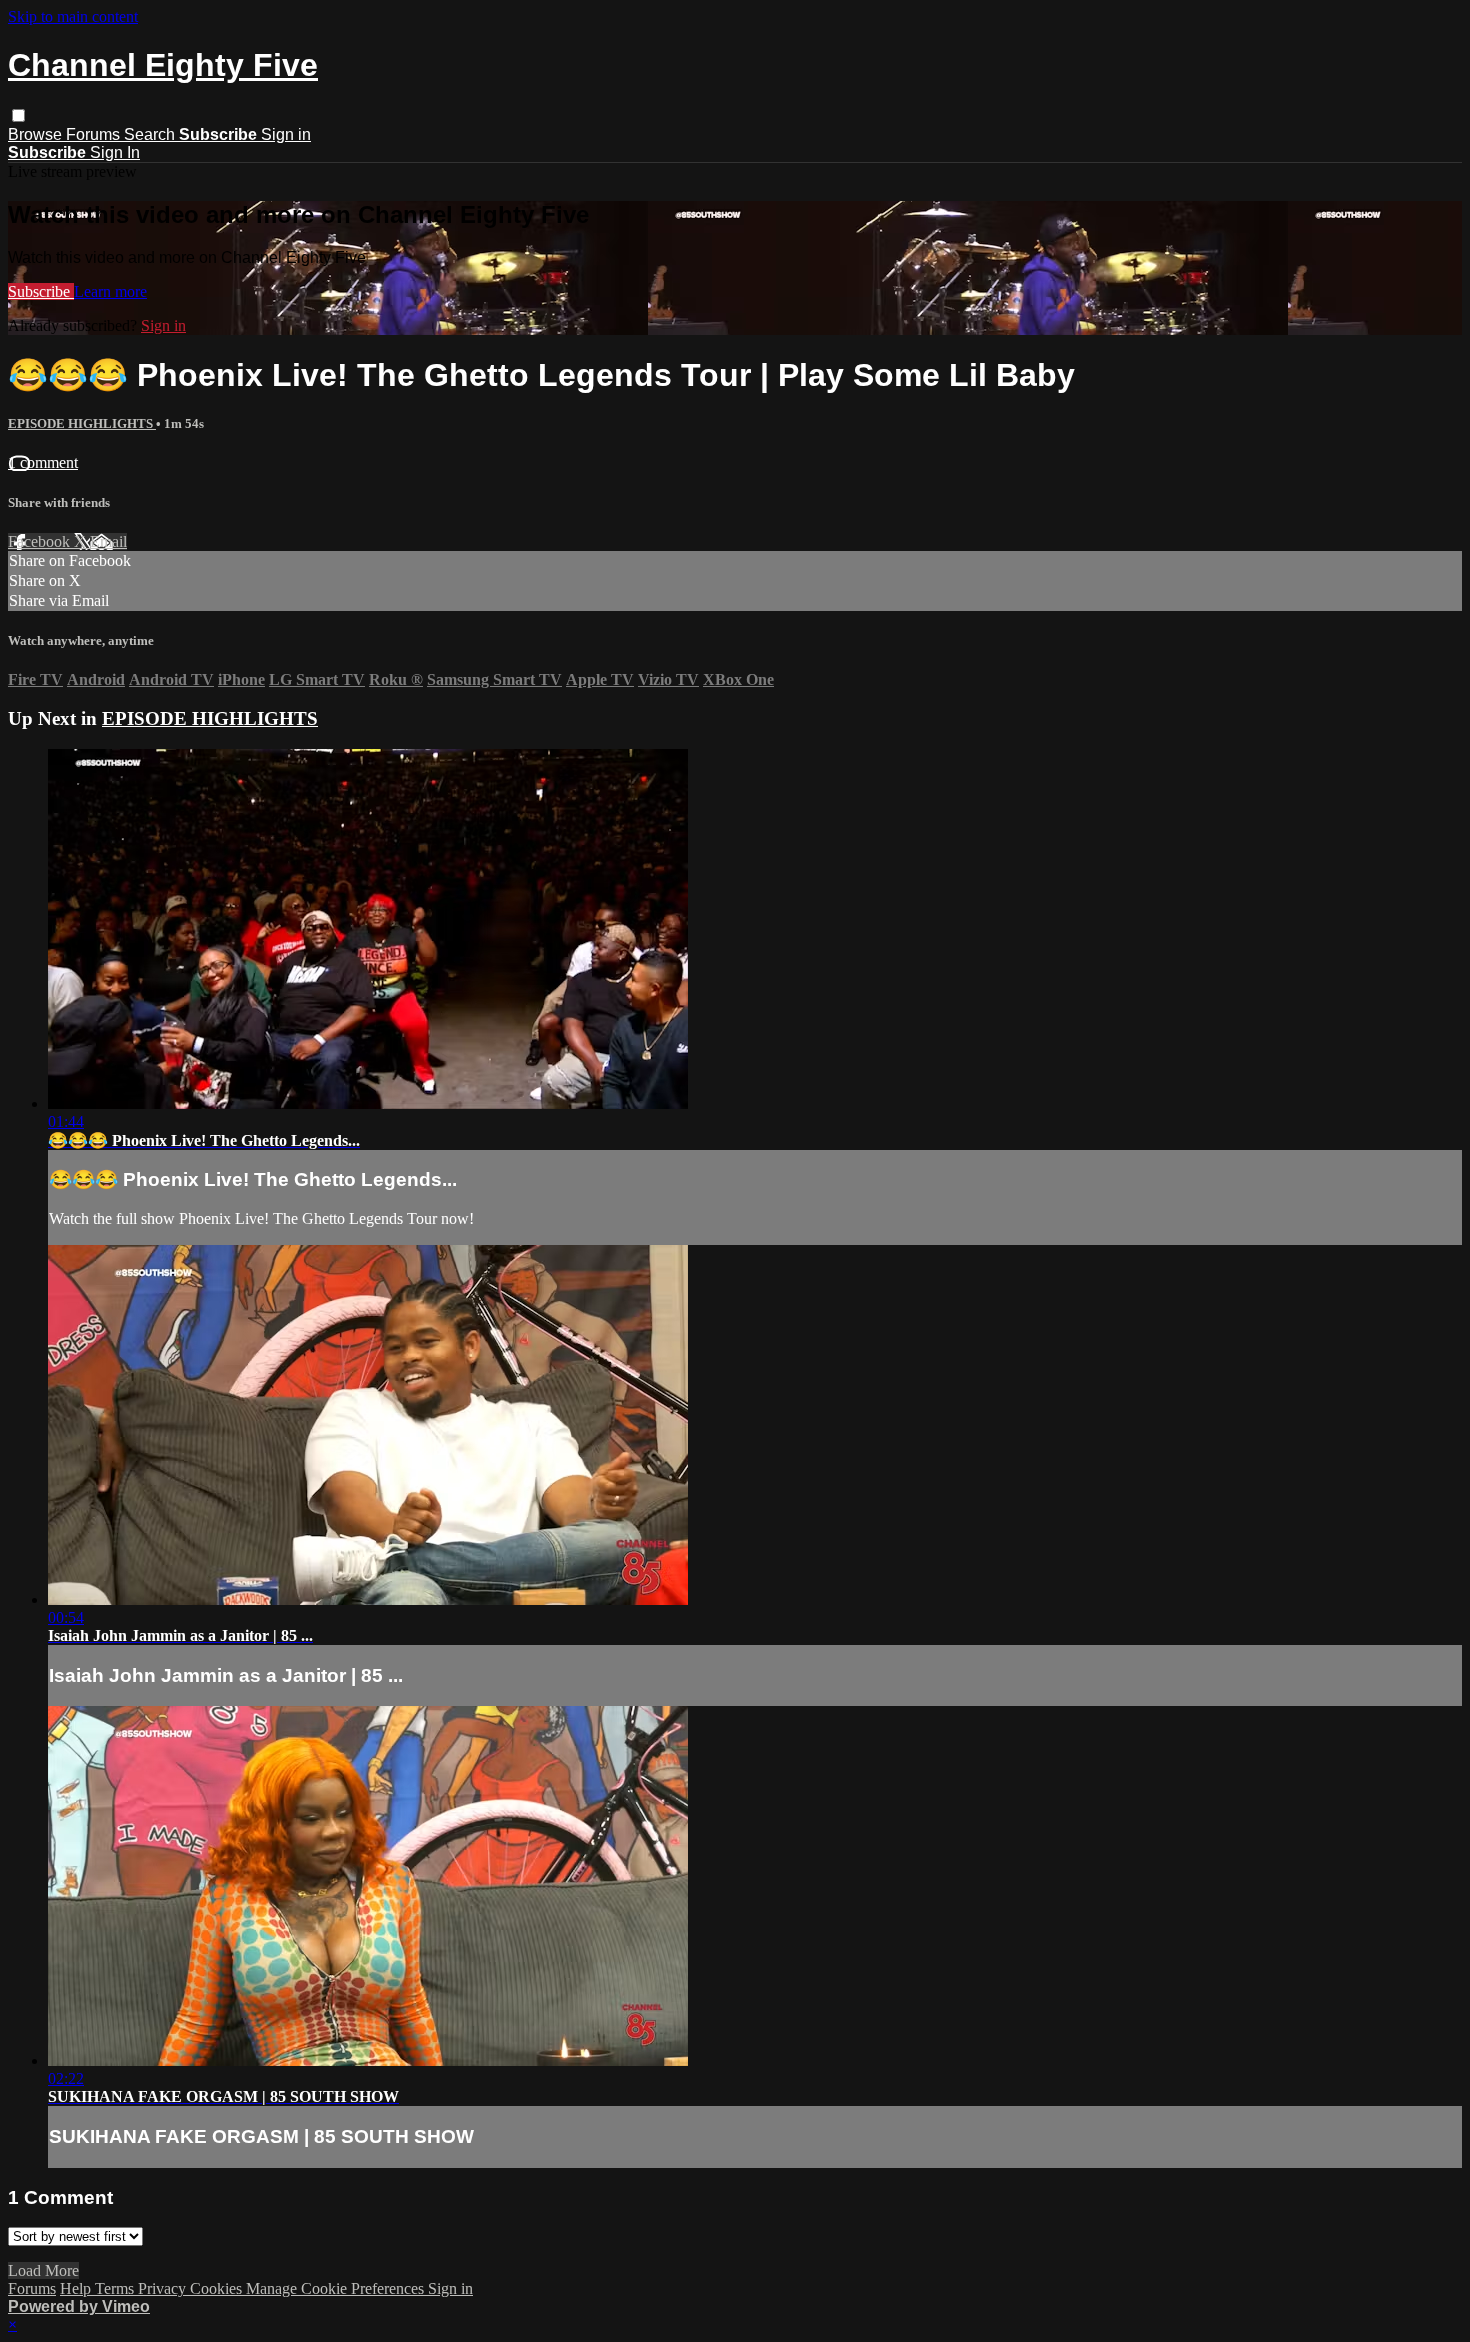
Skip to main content (73, 16)
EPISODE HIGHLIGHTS (82, 423)
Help (77, 2288)
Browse (37, 134)
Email (108, 541)
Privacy (164, 2288)
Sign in (286, 134)
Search (151, 134)
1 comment (43, 462)
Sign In (115, 152)
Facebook (41, 541)
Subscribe (41, 291)
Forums (95, 134)
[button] (18, 115)
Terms (116, 2288)
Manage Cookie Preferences (337, 2288)
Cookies (218, 2288)
